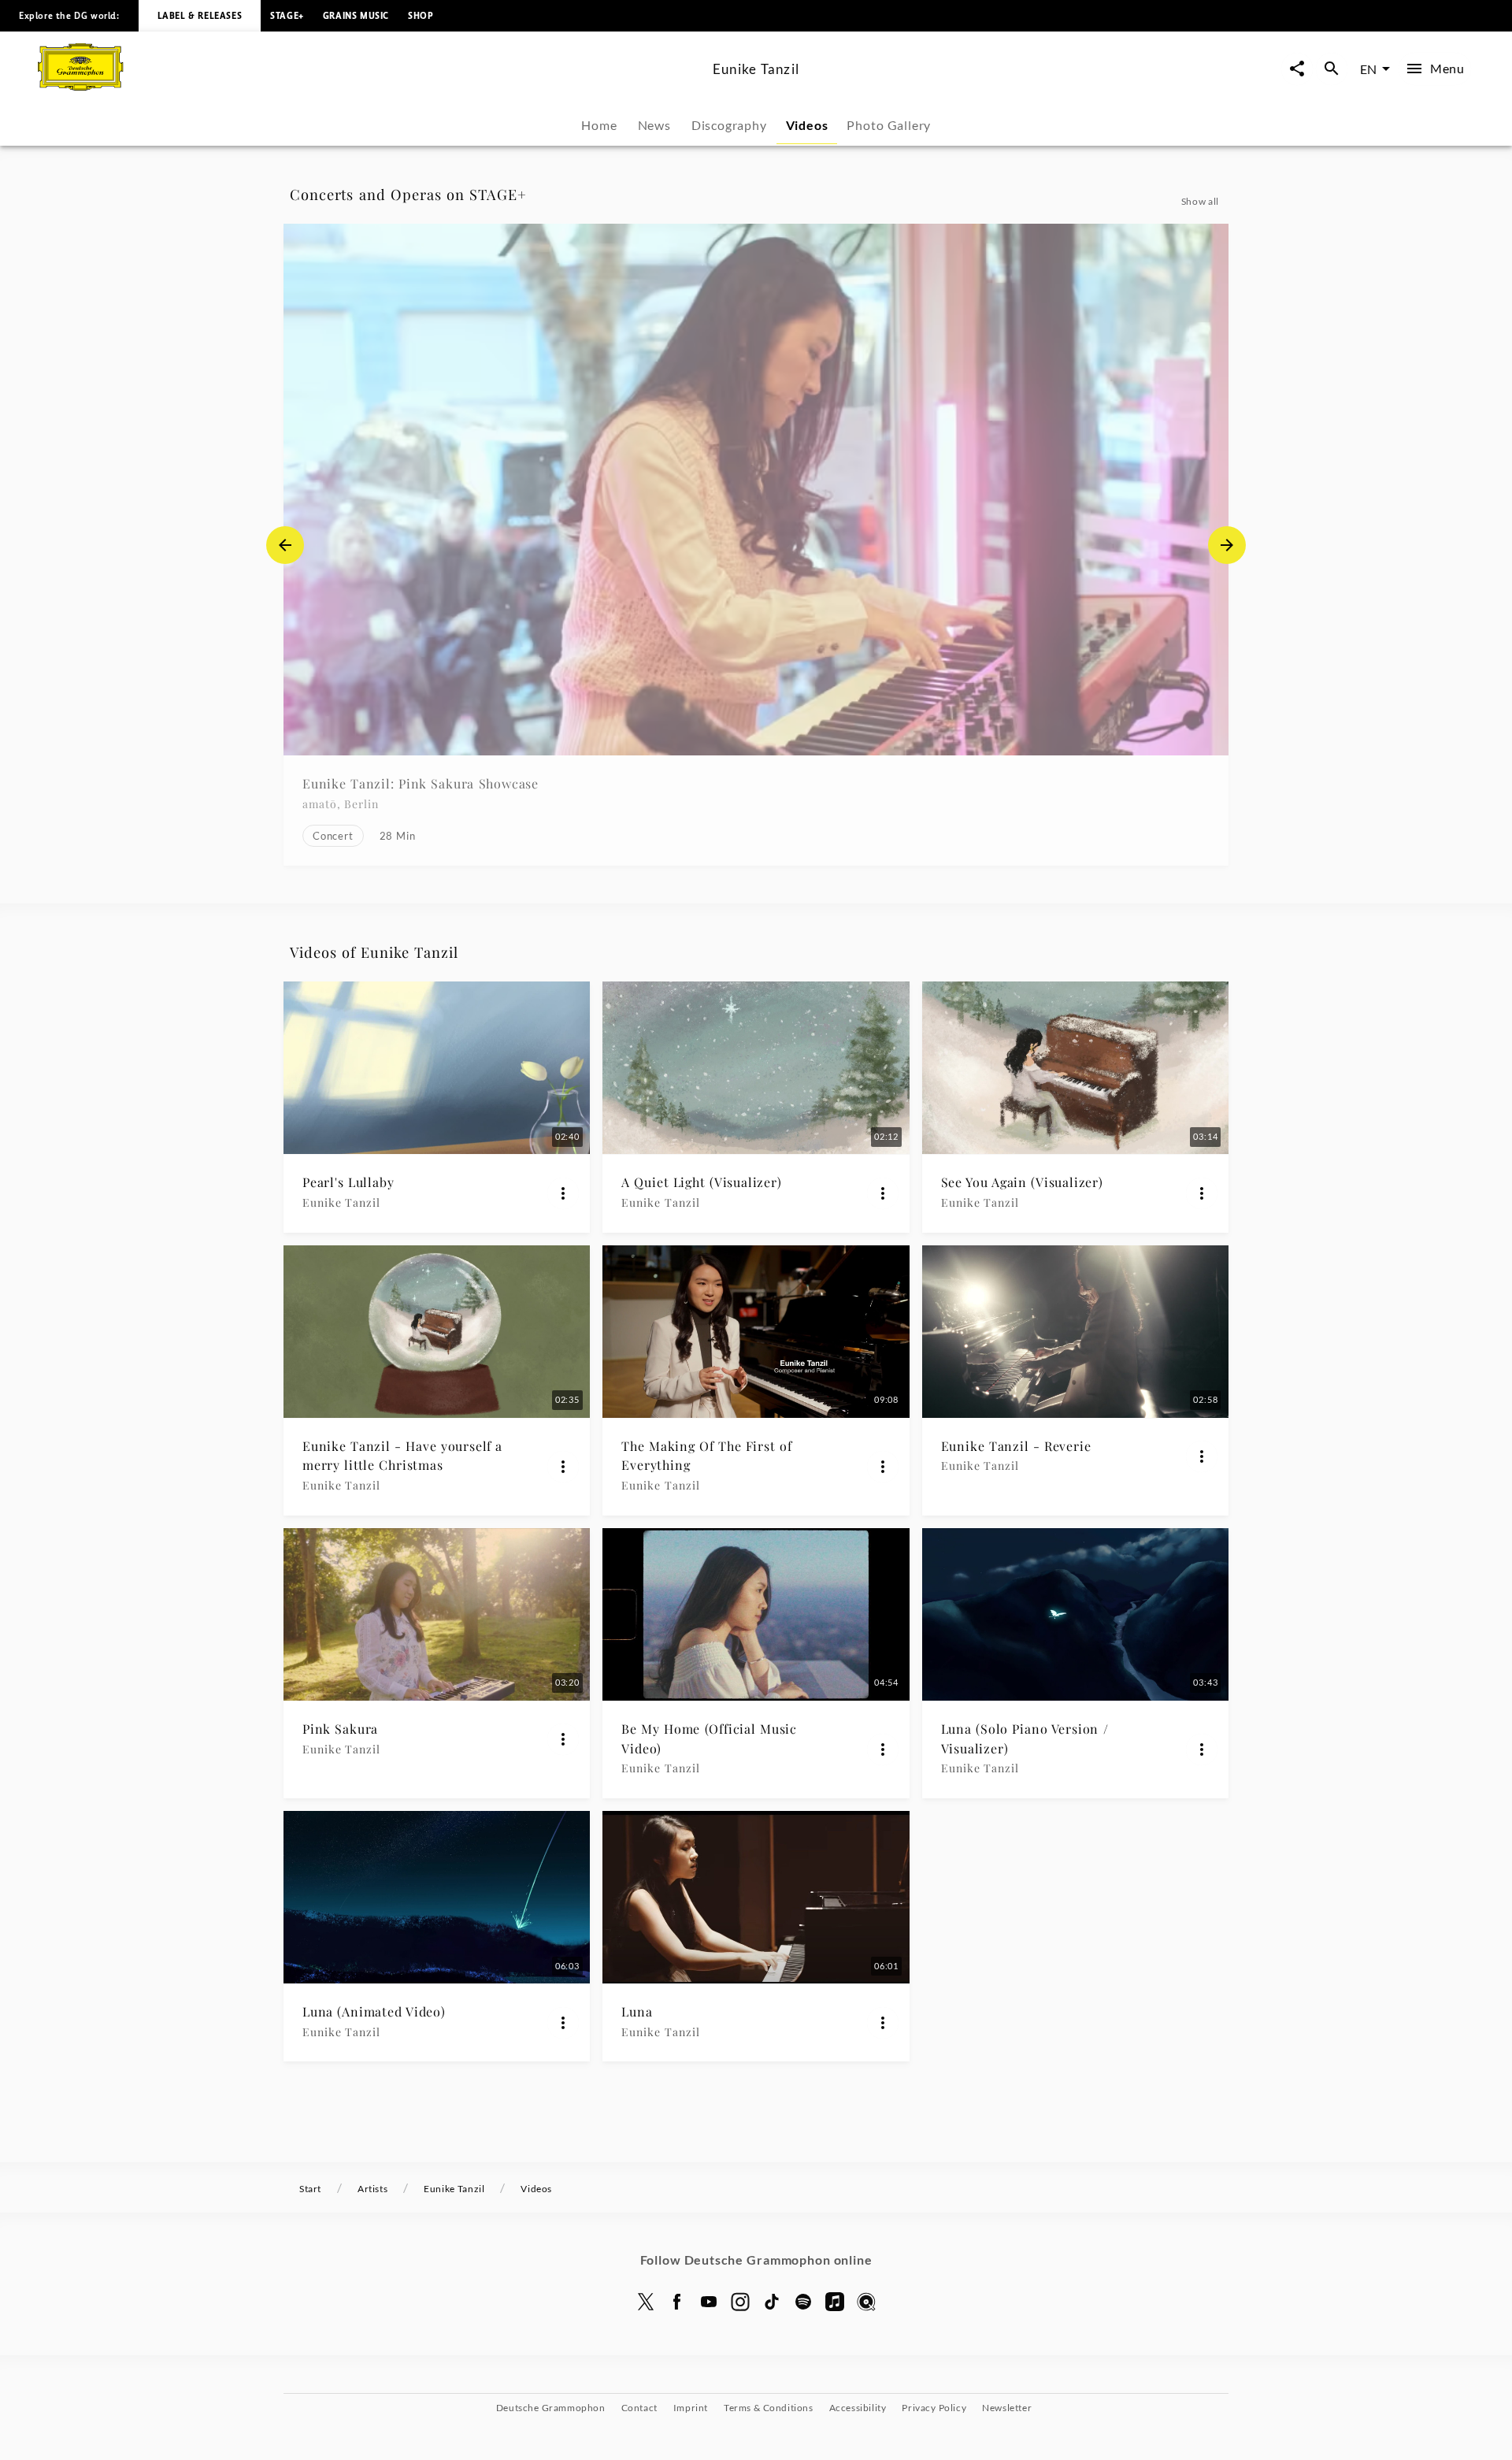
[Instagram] (740, 2302)
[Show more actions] (563, 1193)
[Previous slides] (285, 545)
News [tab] (654, 125)
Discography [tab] (729, 125)
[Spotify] (803, 2302)
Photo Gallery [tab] (889, 125)
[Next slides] (1227, 545)
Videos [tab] (807, 125)
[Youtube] (709, 2302)
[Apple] (835, 2302)
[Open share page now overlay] (1297, 69)
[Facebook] (677, 2302)
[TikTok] (772, 2302)
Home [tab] (599, 125)
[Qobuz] (866, 2302)
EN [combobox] (1368, 69)
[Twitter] (646, 2302)
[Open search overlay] (1332, 69)
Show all (1200, 201)
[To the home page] (369, 85)
